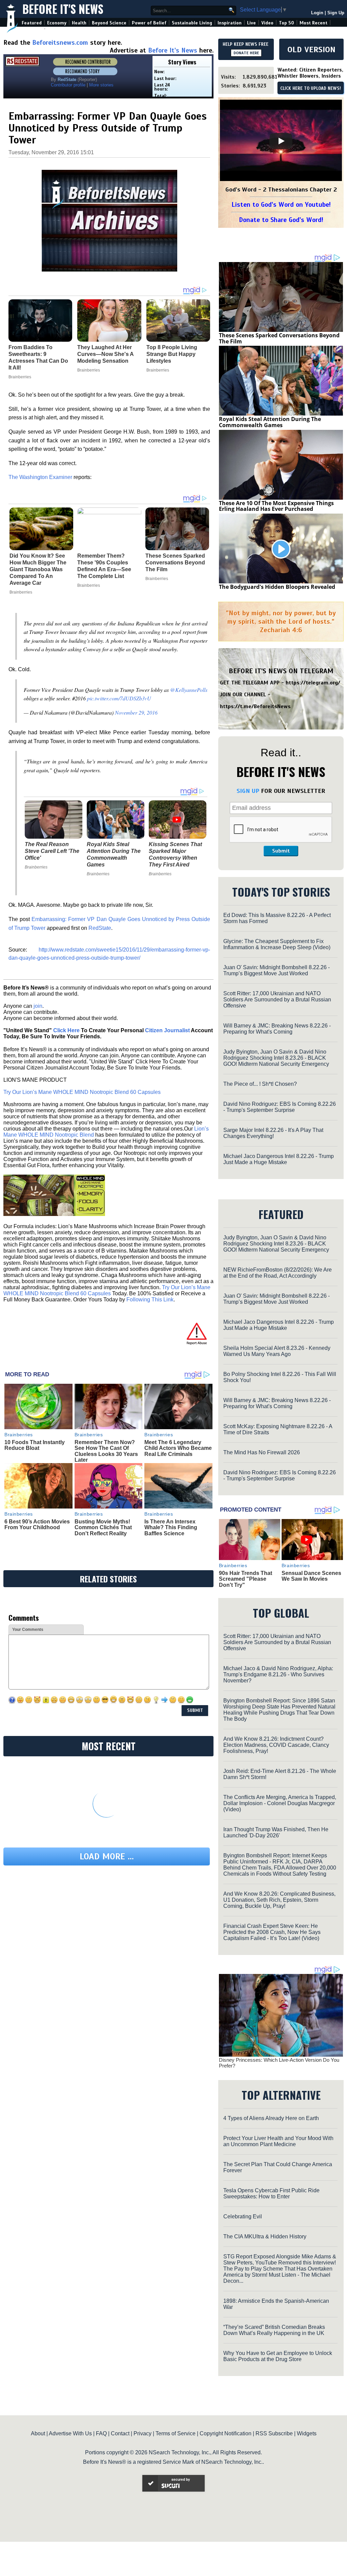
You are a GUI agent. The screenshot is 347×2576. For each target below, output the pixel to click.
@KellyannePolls (189, 690)
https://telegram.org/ (313, 683)
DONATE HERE (246, 53)
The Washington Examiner (40, 477)
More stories (101, 85)
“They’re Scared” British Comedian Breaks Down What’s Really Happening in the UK (274, 2330)
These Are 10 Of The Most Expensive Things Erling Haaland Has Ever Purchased (276, 506)
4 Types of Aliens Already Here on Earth (271, 2118)
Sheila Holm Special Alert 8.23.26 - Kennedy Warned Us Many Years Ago (277, 1351)
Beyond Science (109, 23)
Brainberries (21, 592)
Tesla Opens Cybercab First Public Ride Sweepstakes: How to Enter (271, 2193)
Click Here (66, 1030)
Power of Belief (149, 23)
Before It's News (63, 9)
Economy (57, 23)
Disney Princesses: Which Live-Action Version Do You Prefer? (279, 2063)
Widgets (307, 2433)
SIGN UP (248, 791)
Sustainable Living (192, 23)
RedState (100, 928)
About (38, 2433)
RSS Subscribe (274, 2433)
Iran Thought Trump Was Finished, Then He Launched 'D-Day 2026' (276, 1832)
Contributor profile (68, 85)
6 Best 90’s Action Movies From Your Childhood (37, 1525)
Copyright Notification (226, 2433)
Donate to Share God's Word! (281, 220)
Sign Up (336, 13)
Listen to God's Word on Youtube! (281, 205)
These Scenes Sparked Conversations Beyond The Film (175, 563)
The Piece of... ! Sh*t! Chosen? (260, 1084)
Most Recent (313, 23)
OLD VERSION (311, 49)
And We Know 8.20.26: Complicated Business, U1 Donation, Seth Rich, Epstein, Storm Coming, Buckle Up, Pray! (279, 1900)
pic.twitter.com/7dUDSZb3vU (119, 698)
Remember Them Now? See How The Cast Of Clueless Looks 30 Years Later (106, 1451)
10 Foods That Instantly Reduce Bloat (35, 1445)
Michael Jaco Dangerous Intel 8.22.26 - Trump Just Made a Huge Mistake (279, 1159)
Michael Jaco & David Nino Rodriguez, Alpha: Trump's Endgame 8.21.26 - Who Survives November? (278, 1674)
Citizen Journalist (167, 1030)
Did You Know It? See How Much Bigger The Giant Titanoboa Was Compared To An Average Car (38, 569)
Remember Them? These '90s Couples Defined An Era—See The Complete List (104, 566)
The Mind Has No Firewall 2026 (262, 1452)
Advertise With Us (70, 2433)
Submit (281, 851)
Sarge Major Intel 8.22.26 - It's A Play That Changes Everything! (273, 1133)
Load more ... (107, 1856)
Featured (32, 23)
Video (267, 23)
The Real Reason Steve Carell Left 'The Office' (52, 851)
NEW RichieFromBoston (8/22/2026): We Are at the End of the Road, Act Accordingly (278, 1273)
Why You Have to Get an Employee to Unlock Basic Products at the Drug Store (278, 2356)
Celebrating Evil (243, 2216)
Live (251, 23)
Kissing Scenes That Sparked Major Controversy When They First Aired (175, 854)
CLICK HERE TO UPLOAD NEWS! (311, 88)
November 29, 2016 (136, 712)
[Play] (281, 141)
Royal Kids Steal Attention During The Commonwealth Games (114, 854)
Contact (120, 2433)
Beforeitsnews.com (60, 43)
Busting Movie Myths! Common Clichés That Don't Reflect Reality (103, 1527)
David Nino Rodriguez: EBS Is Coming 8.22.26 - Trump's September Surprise (280, 1107)
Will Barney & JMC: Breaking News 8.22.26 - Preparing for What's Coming (277, 1029)
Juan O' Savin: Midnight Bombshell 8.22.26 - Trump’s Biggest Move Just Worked (277, 970)
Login (317, 13)
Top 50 (287, 23)
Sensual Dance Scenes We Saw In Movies (311, 1576)
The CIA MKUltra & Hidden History (265, 2236)
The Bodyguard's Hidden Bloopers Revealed (277, 587)
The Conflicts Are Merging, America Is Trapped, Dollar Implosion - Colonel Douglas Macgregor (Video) (280, 1803)
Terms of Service (176, 2433)
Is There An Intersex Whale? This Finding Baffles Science (171, 1527)
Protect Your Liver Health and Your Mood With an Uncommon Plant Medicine (278, 2141)
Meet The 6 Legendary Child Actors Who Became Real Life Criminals (178, 1448)
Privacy (142, 2433)
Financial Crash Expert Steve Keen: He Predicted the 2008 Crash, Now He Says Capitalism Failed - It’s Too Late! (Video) (272, 1932)
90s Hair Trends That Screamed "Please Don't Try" (246, 1579)
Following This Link (150, 1300)
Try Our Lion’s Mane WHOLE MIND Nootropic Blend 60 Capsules (82, 1092)
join (38, 1006)
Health (79, 23)
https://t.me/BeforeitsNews (255, 706)
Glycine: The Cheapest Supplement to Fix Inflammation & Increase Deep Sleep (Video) (277, 944)
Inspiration (230, 23)
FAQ (101, 2433)
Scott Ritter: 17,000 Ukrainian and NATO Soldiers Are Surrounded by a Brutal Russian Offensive (277, 1000)
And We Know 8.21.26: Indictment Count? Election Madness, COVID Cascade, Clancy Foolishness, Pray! (276, 1745)
